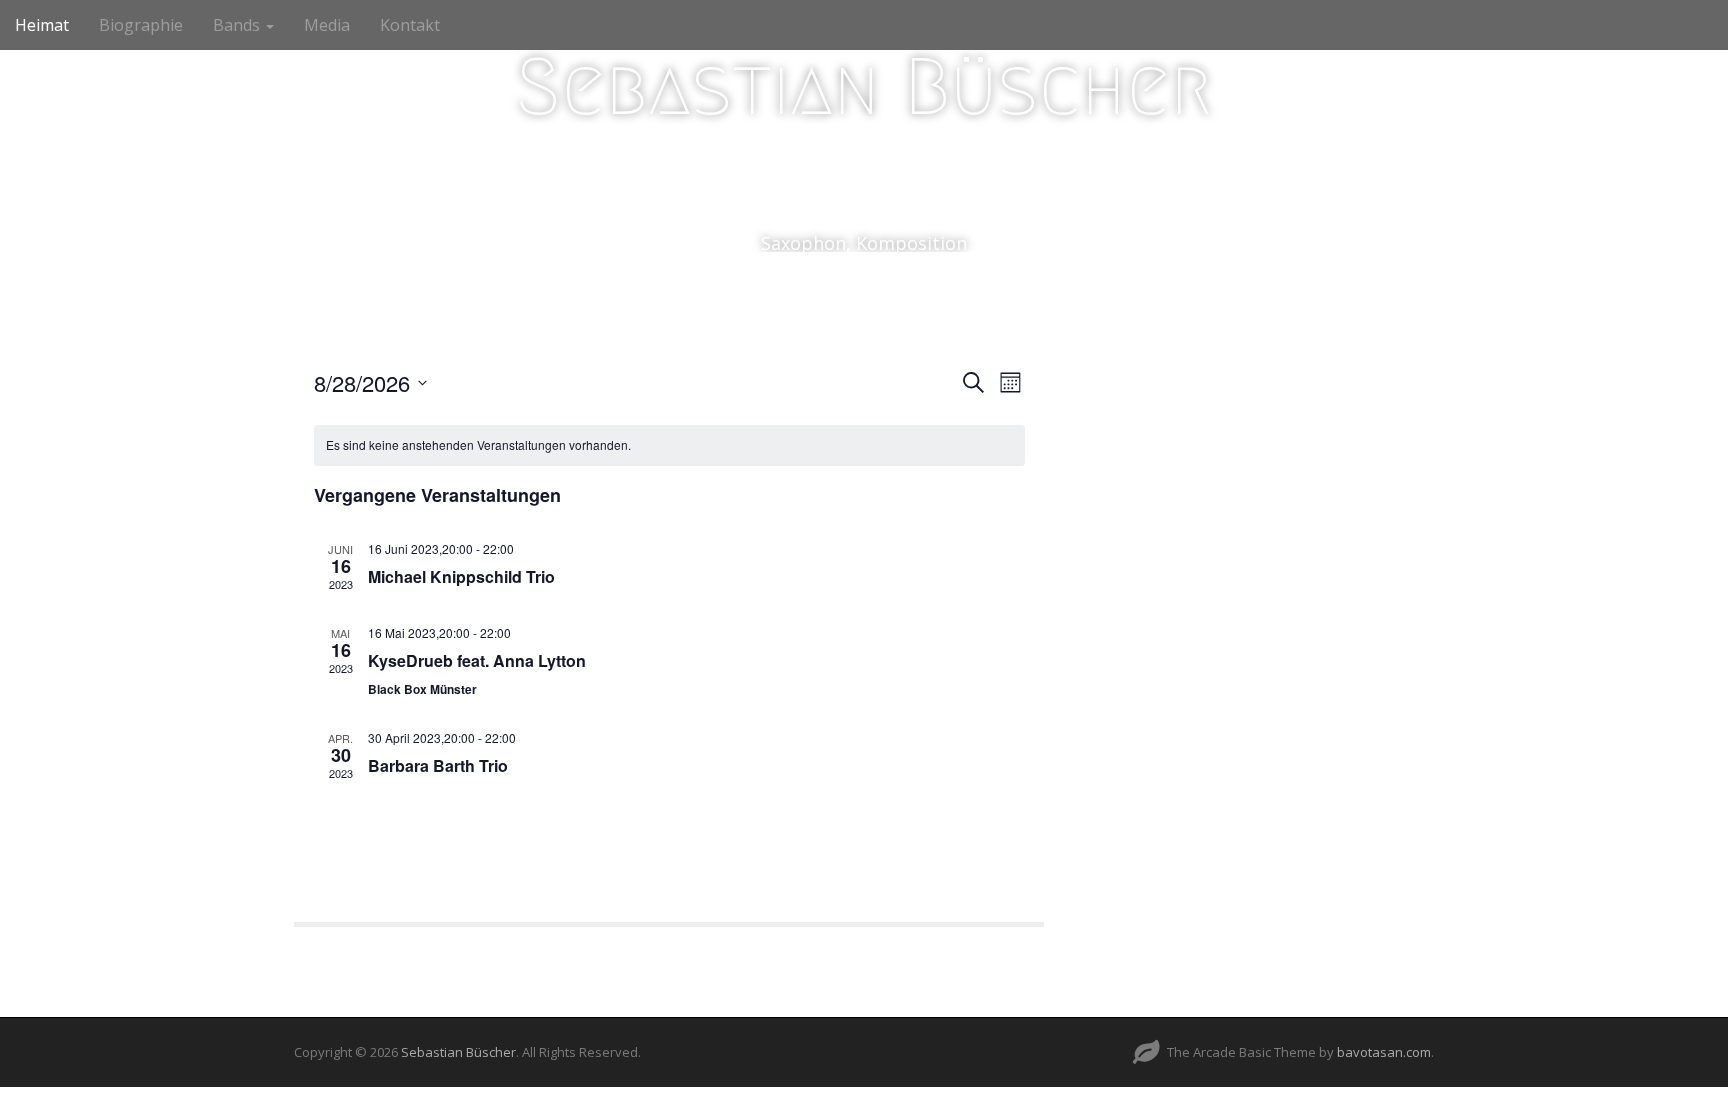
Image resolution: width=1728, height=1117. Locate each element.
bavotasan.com (1384, 1052)
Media (327, 25)
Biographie (141, 25)
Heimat (42, 25)
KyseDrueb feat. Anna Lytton (477, 660)
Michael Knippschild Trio (461, 576)
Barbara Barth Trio (438, 765)
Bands (238, 25)
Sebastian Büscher (864, 87)
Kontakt (410, 25)
